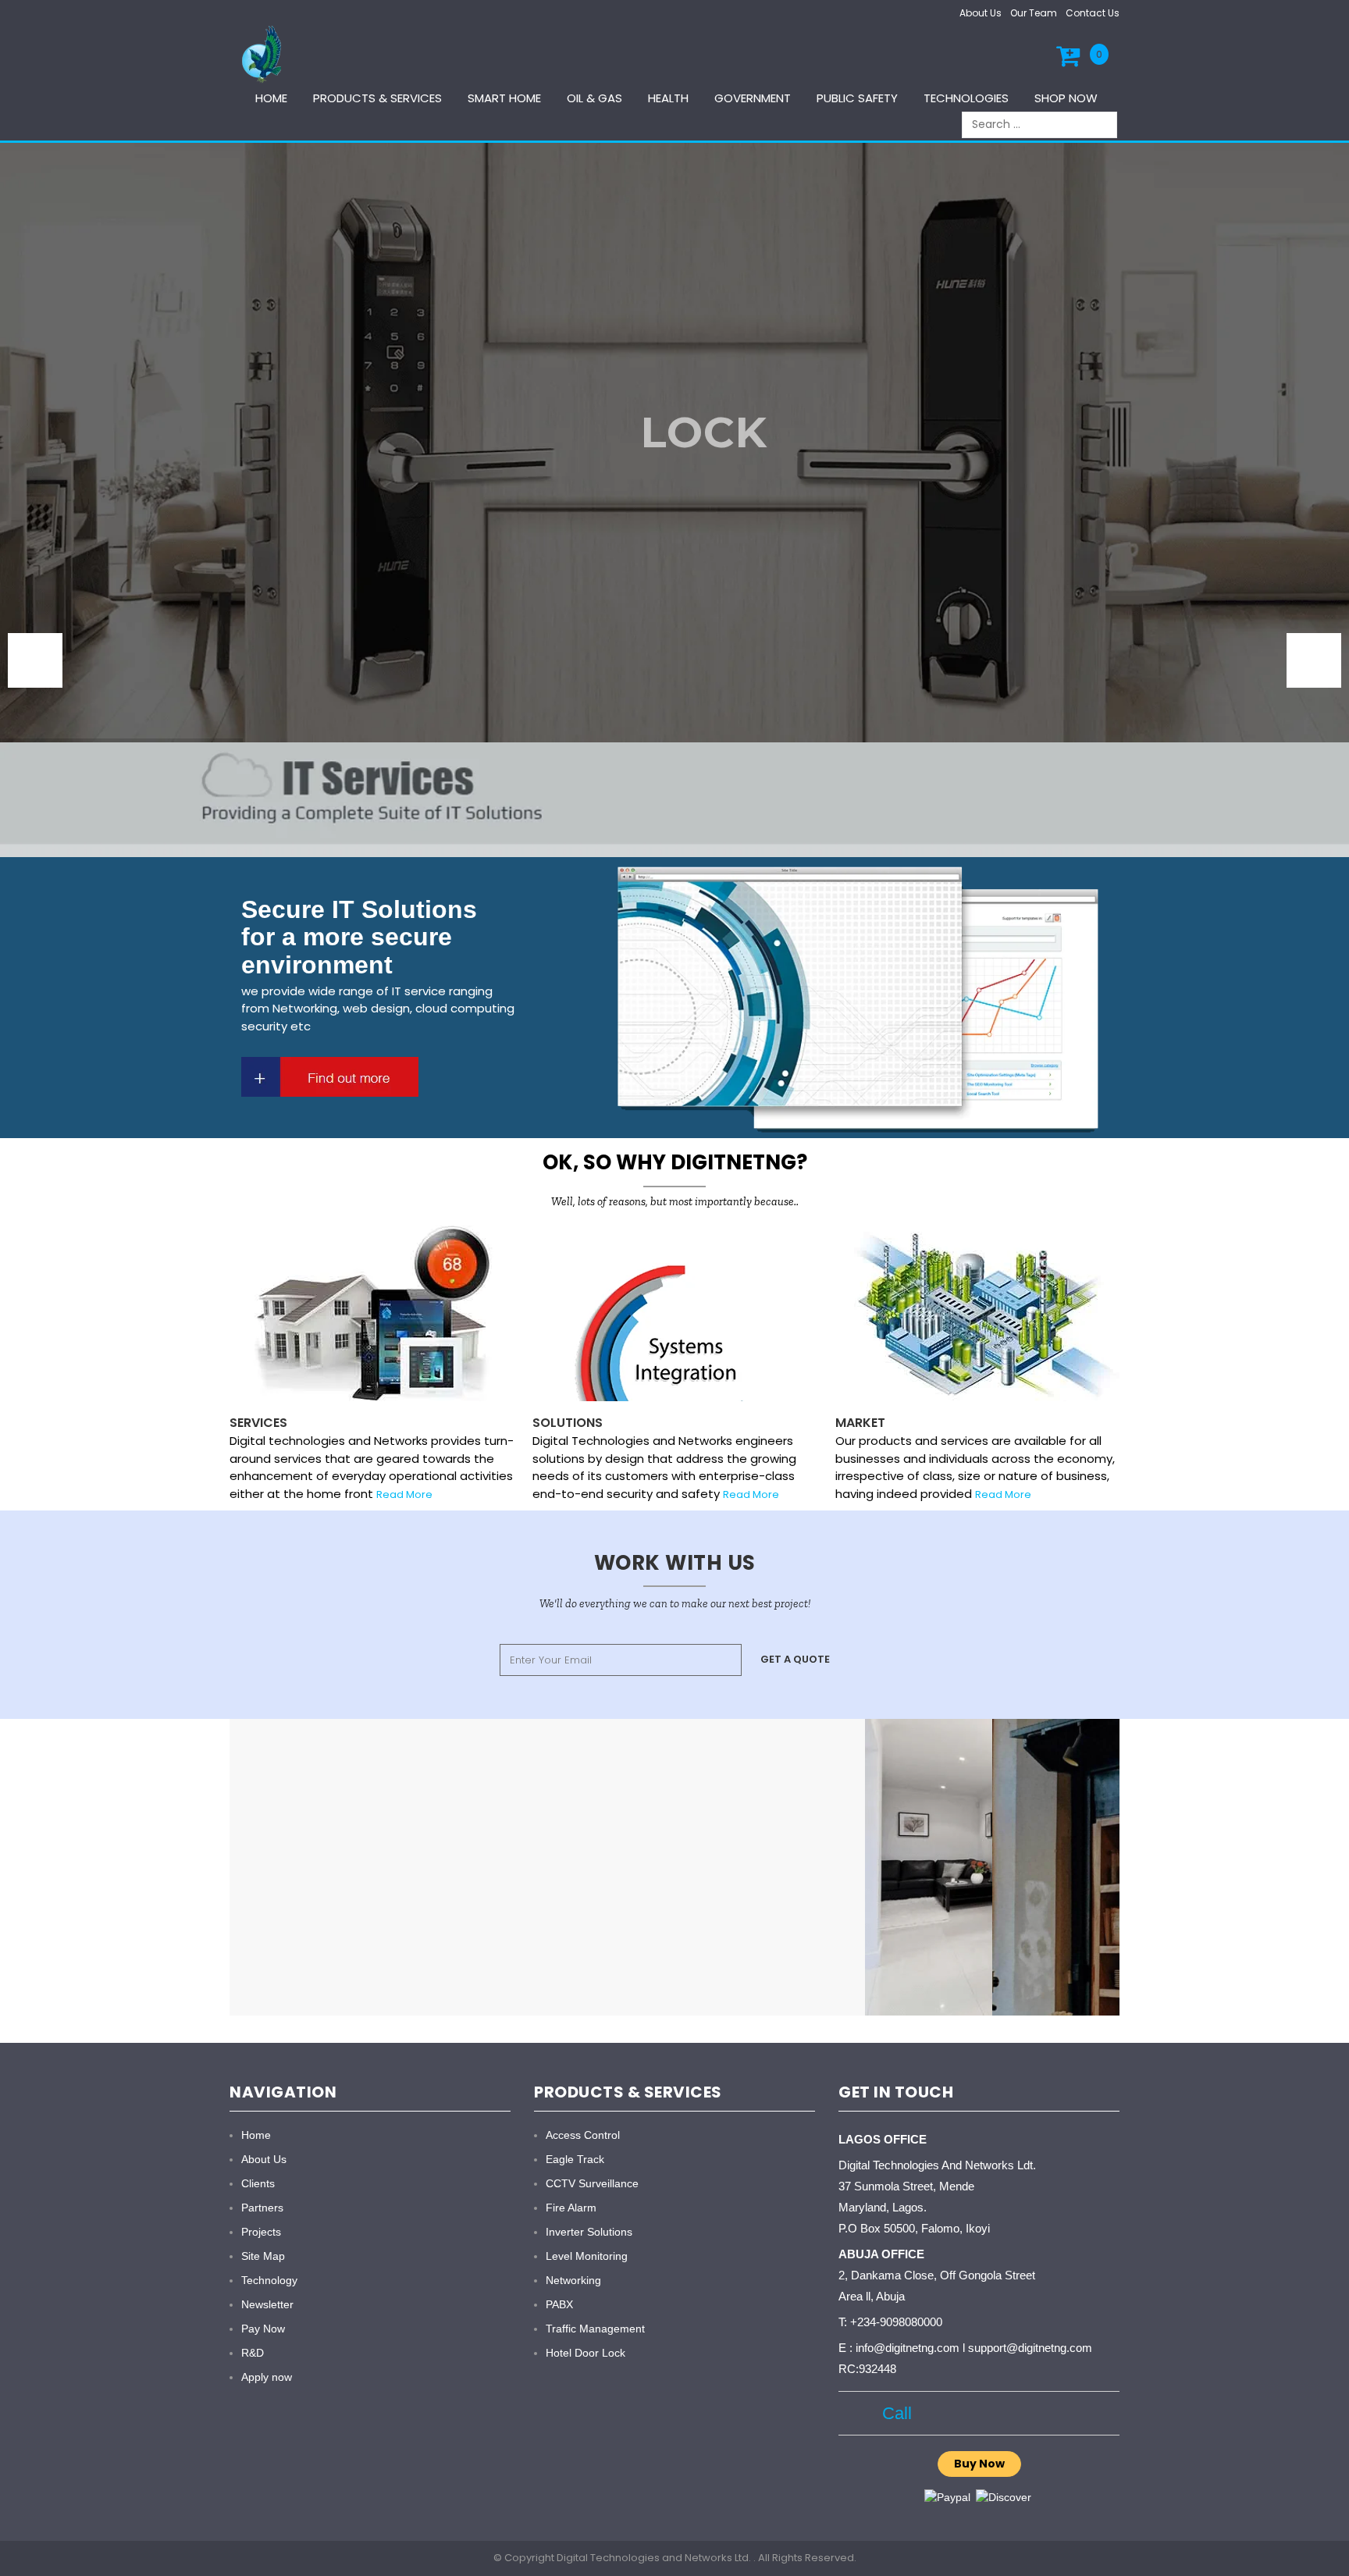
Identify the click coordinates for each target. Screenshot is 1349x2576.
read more (404, 1494)
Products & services (377, 98)
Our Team (1034, 13)
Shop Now (1066, 98)
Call (892, 2413)
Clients (258, 2183)
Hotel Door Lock (586, 2353)
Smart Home (504, 98)
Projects (261, 2232)
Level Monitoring (587, 2256)
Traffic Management (595, 2329)
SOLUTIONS (568, 1423)
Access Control (583, 2135)
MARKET (860, 1423)
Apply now (267, 2377)
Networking (573, 2280)
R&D (253, 2353)
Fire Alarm (571, 2208)
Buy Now (979, 2464)
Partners (262, 2208)
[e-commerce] (264, 53)
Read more (751, 1494)
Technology (269, 2280)
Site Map (263, 2256)
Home (271, 98)
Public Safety (857, 98)
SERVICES (258, 1423)
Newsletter (267, 2304)
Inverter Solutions (589, 2232)
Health (668, 98)
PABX (559, 2304)
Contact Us (1093, 13)
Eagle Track (575, 2159)
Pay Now (263, 2329)
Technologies (966, 98)
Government (753, 98)
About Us (981, 13)
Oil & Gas (594, 98)
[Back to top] (1333, 2548)
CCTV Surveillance (592, 2183)
